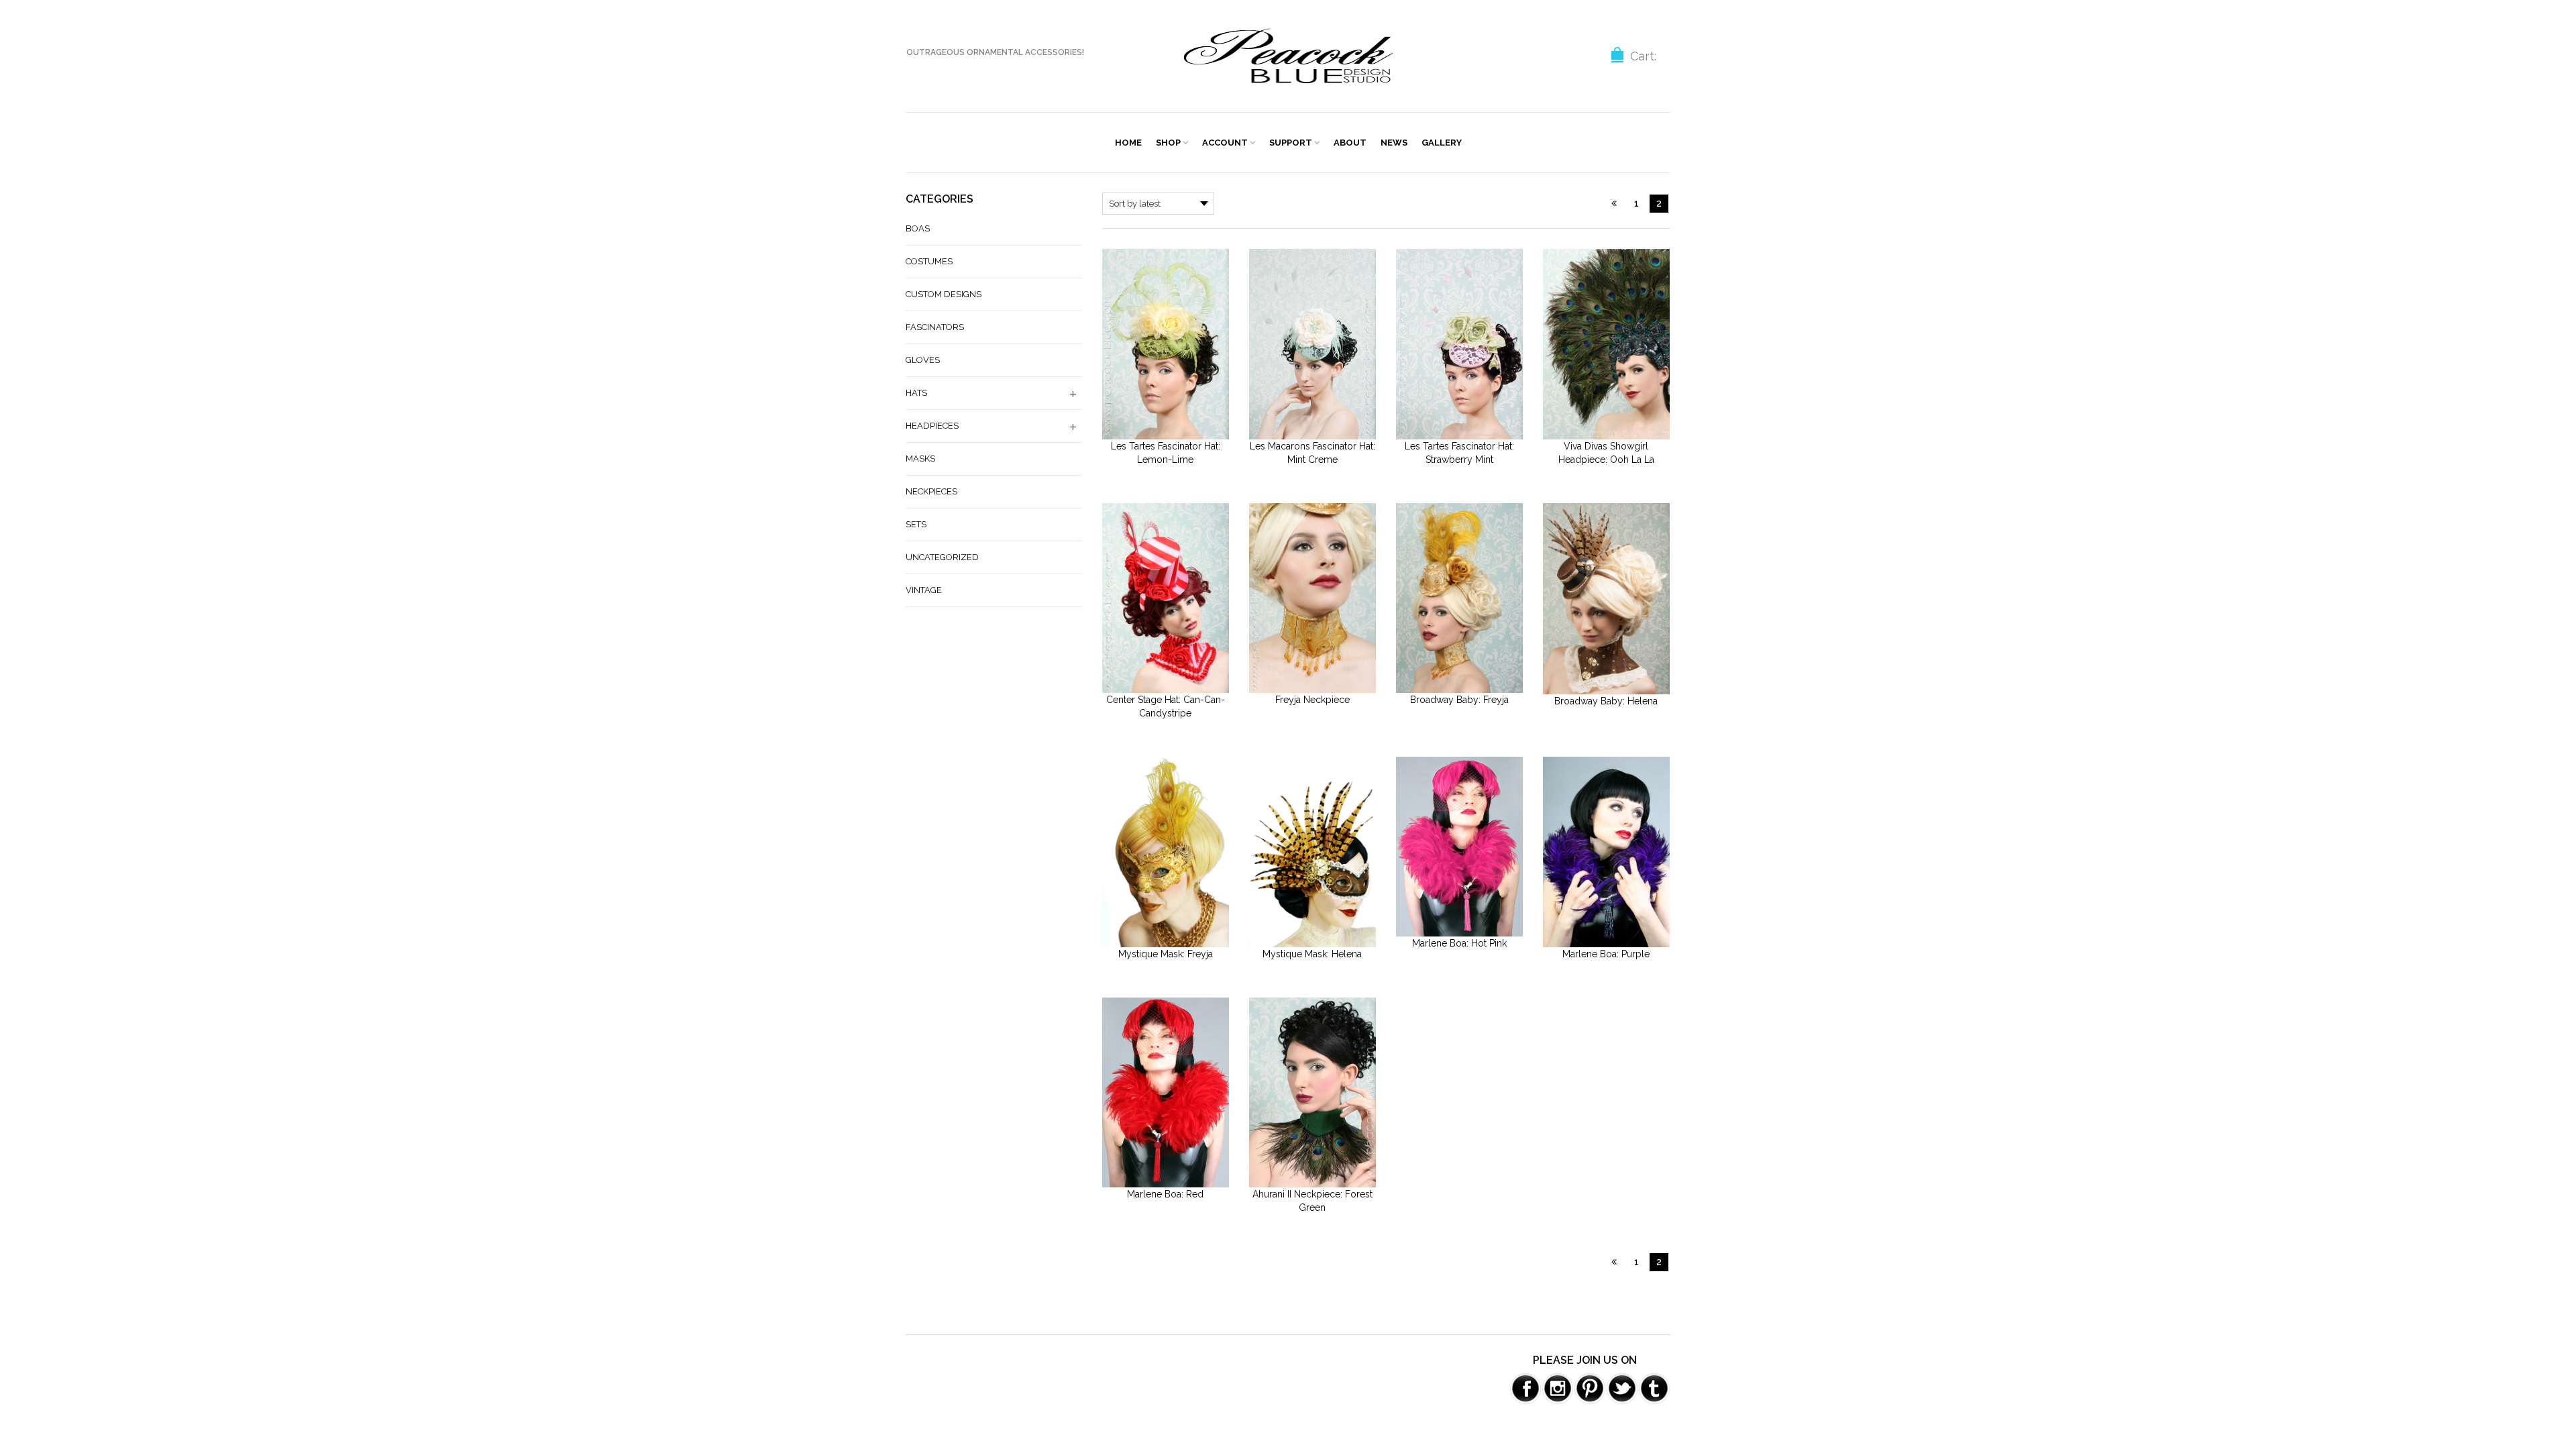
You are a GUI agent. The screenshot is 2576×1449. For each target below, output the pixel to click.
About (1350, 143)
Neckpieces (931, 491)
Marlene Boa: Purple (1606, 954)
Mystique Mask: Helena (1312, 954)
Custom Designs (944, 294)
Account (1225, 143)
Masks (920, 459)
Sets (916, 524)
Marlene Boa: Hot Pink (1459, 943)
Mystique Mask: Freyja (1166, 954)
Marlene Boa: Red (1165, 1194)
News (1394, 143)
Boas (918, 228)
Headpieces (932, 426)
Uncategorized (942, 557)
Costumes (929, 261)
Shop (1168, 143)
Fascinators (935, 327)
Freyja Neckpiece (1312, 700)
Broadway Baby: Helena (1606, 701)
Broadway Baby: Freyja (1459, 700)
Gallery (1442, 143)
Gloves (923, 360)
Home (1128, 143)
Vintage (924, 590)
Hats (916, 393)
